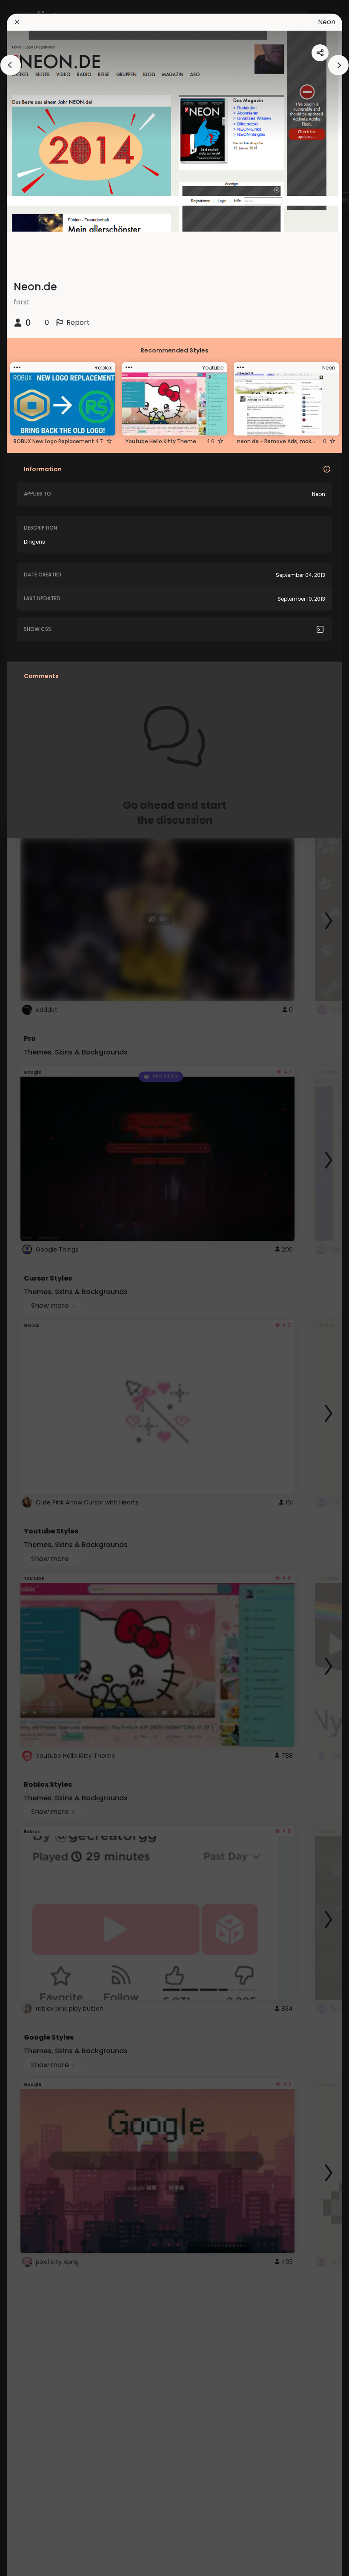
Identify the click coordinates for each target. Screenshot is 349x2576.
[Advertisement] (34, 1288)
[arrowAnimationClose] (11, 65)
